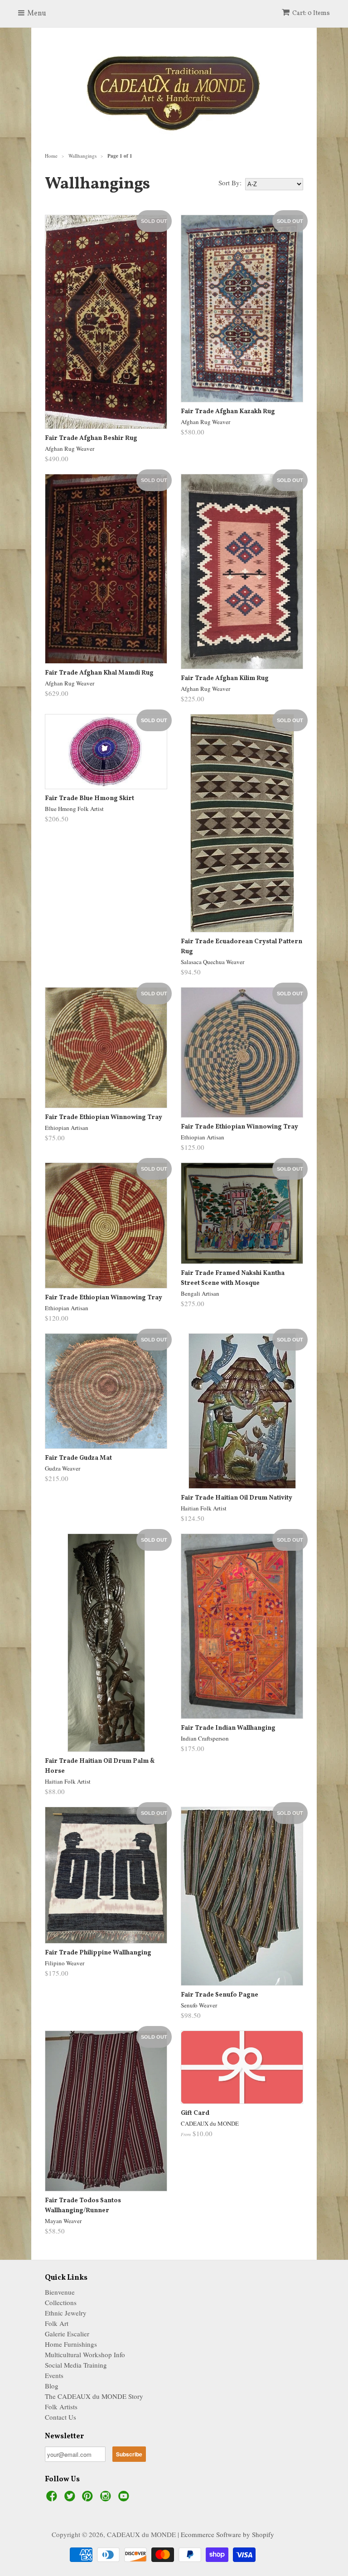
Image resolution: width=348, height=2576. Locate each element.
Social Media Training (76, 2365)
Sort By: (230, 183)
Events (54, 2375)
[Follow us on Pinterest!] (89, 2499)
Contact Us (60, 2417)
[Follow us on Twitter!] (71, 2499)
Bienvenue (60, 2292)
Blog (52, 2386)
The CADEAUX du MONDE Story (94, 2396)
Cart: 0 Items (311, 13)
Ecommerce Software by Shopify (227, 2534)
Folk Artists (61, 2407)
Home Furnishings (71, 2344)
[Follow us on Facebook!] (53, 2499)
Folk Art (57, 2323)
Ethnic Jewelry (66, 2313)
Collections (61, 2302)
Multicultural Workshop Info (85, 2354)
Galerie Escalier (67, 2334)
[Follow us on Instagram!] (107, 2499)
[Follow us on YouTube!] (125, 2499)
